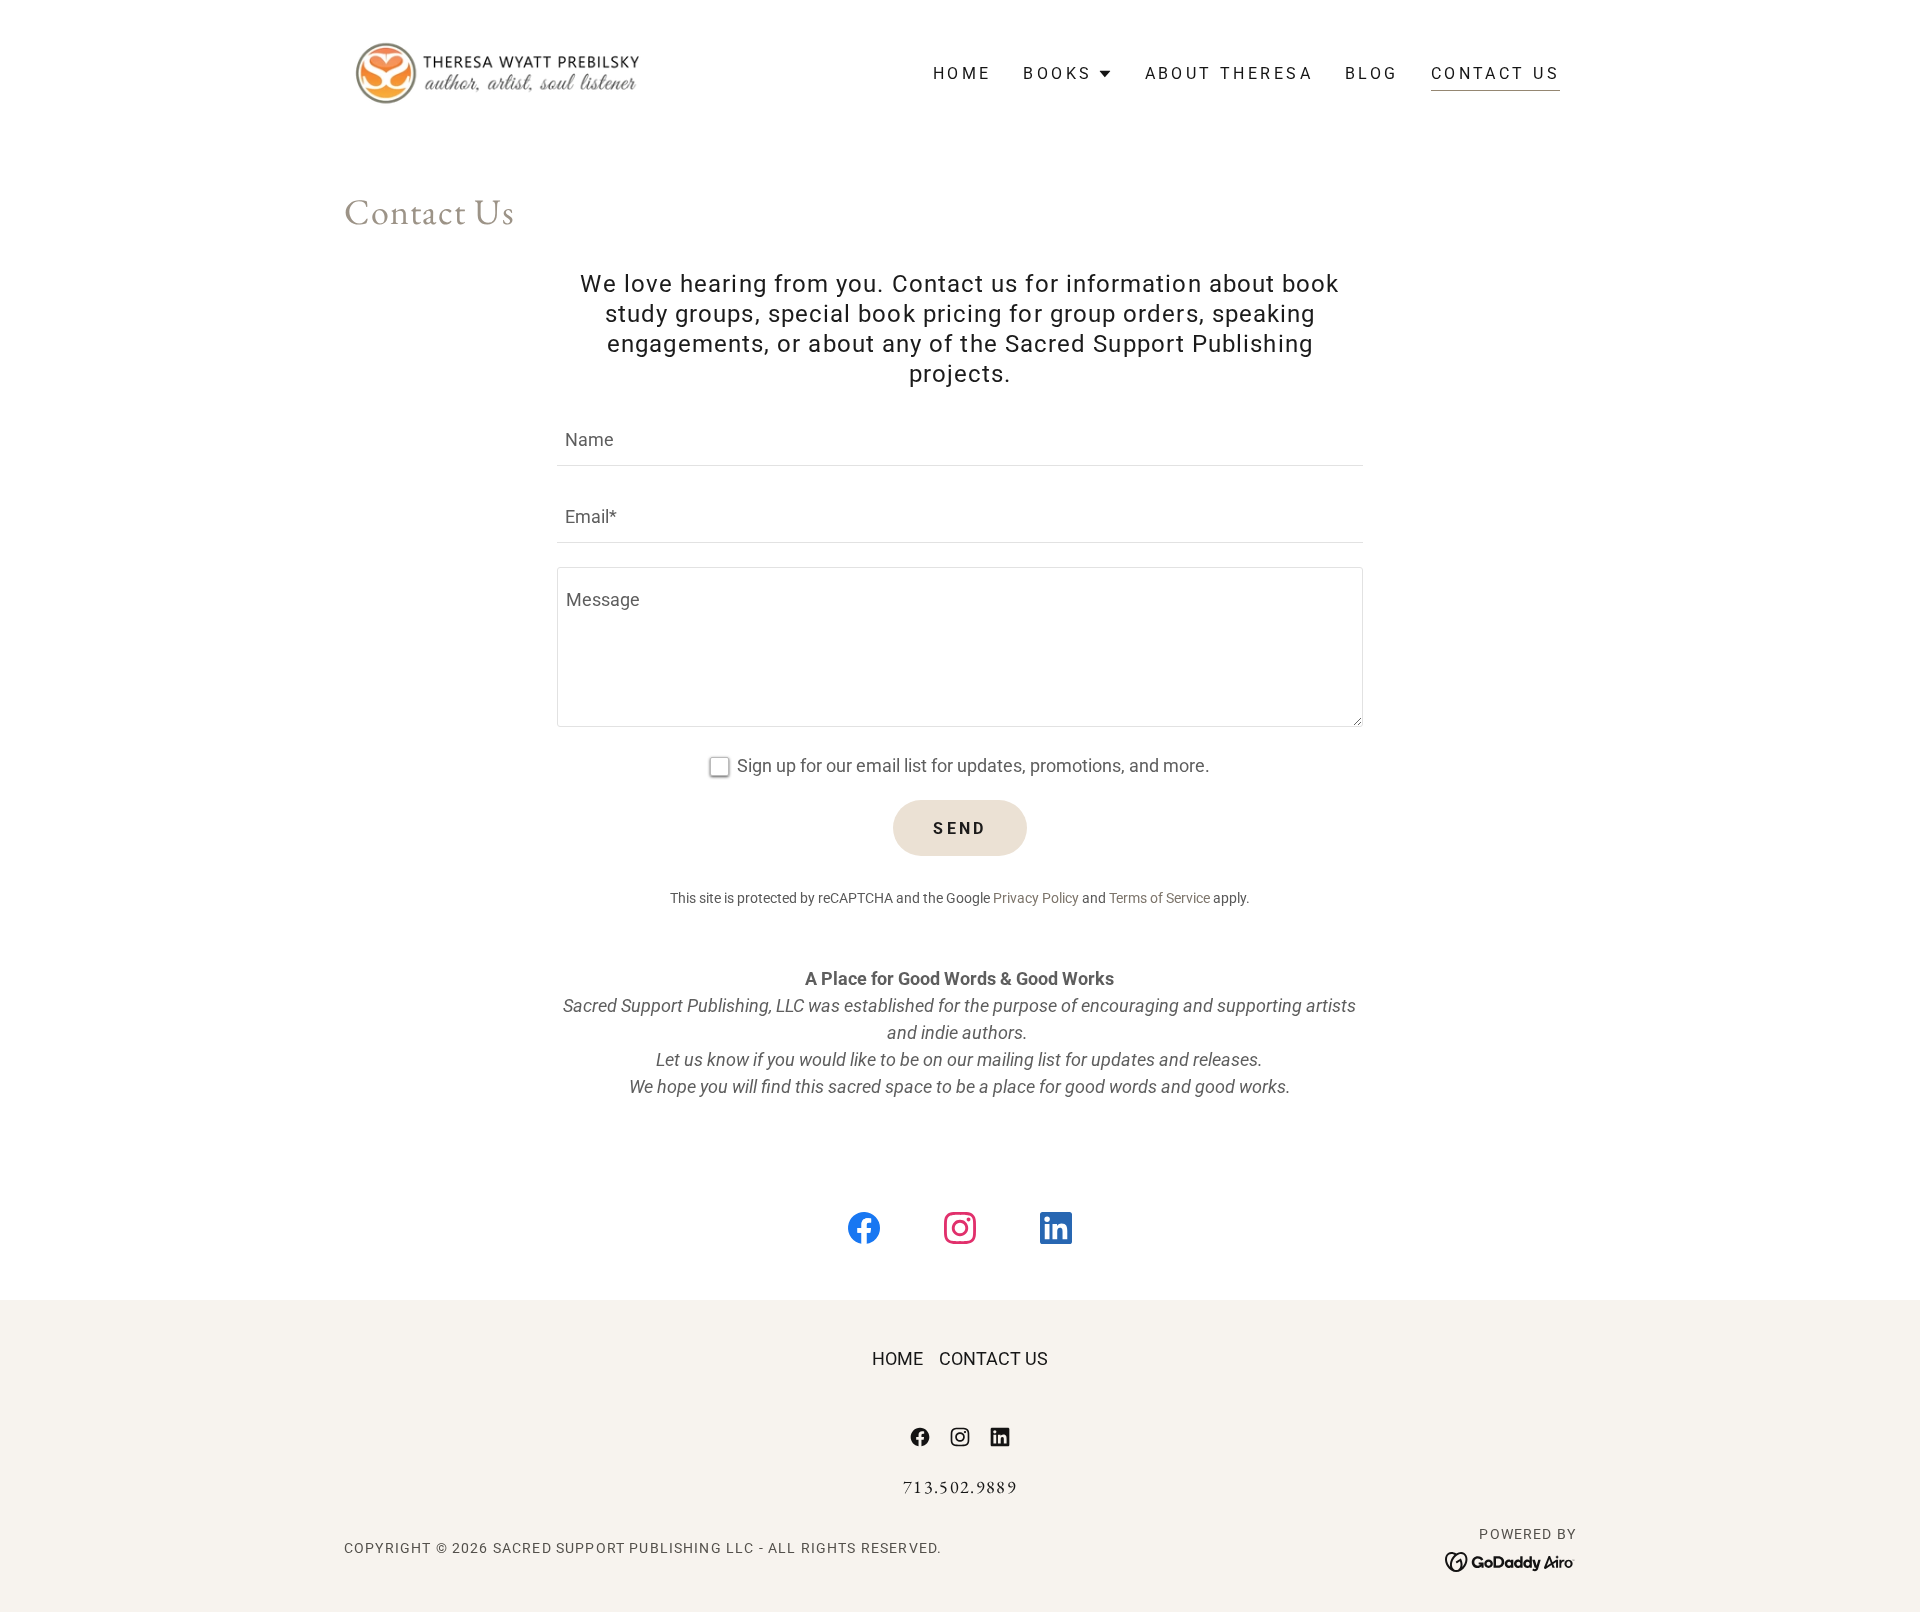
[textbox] (959, 439)
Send (960, 828)
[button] (1067, 74)
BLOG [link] (1372, 73)
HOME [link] (962, 73)
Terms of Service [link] (1159, 898)
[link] (498, 71)
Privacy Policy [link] (1036, 898)
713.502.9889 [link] (960, 1486)
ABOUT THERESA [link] (1229, 73)
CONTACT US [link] (1495, 73)
